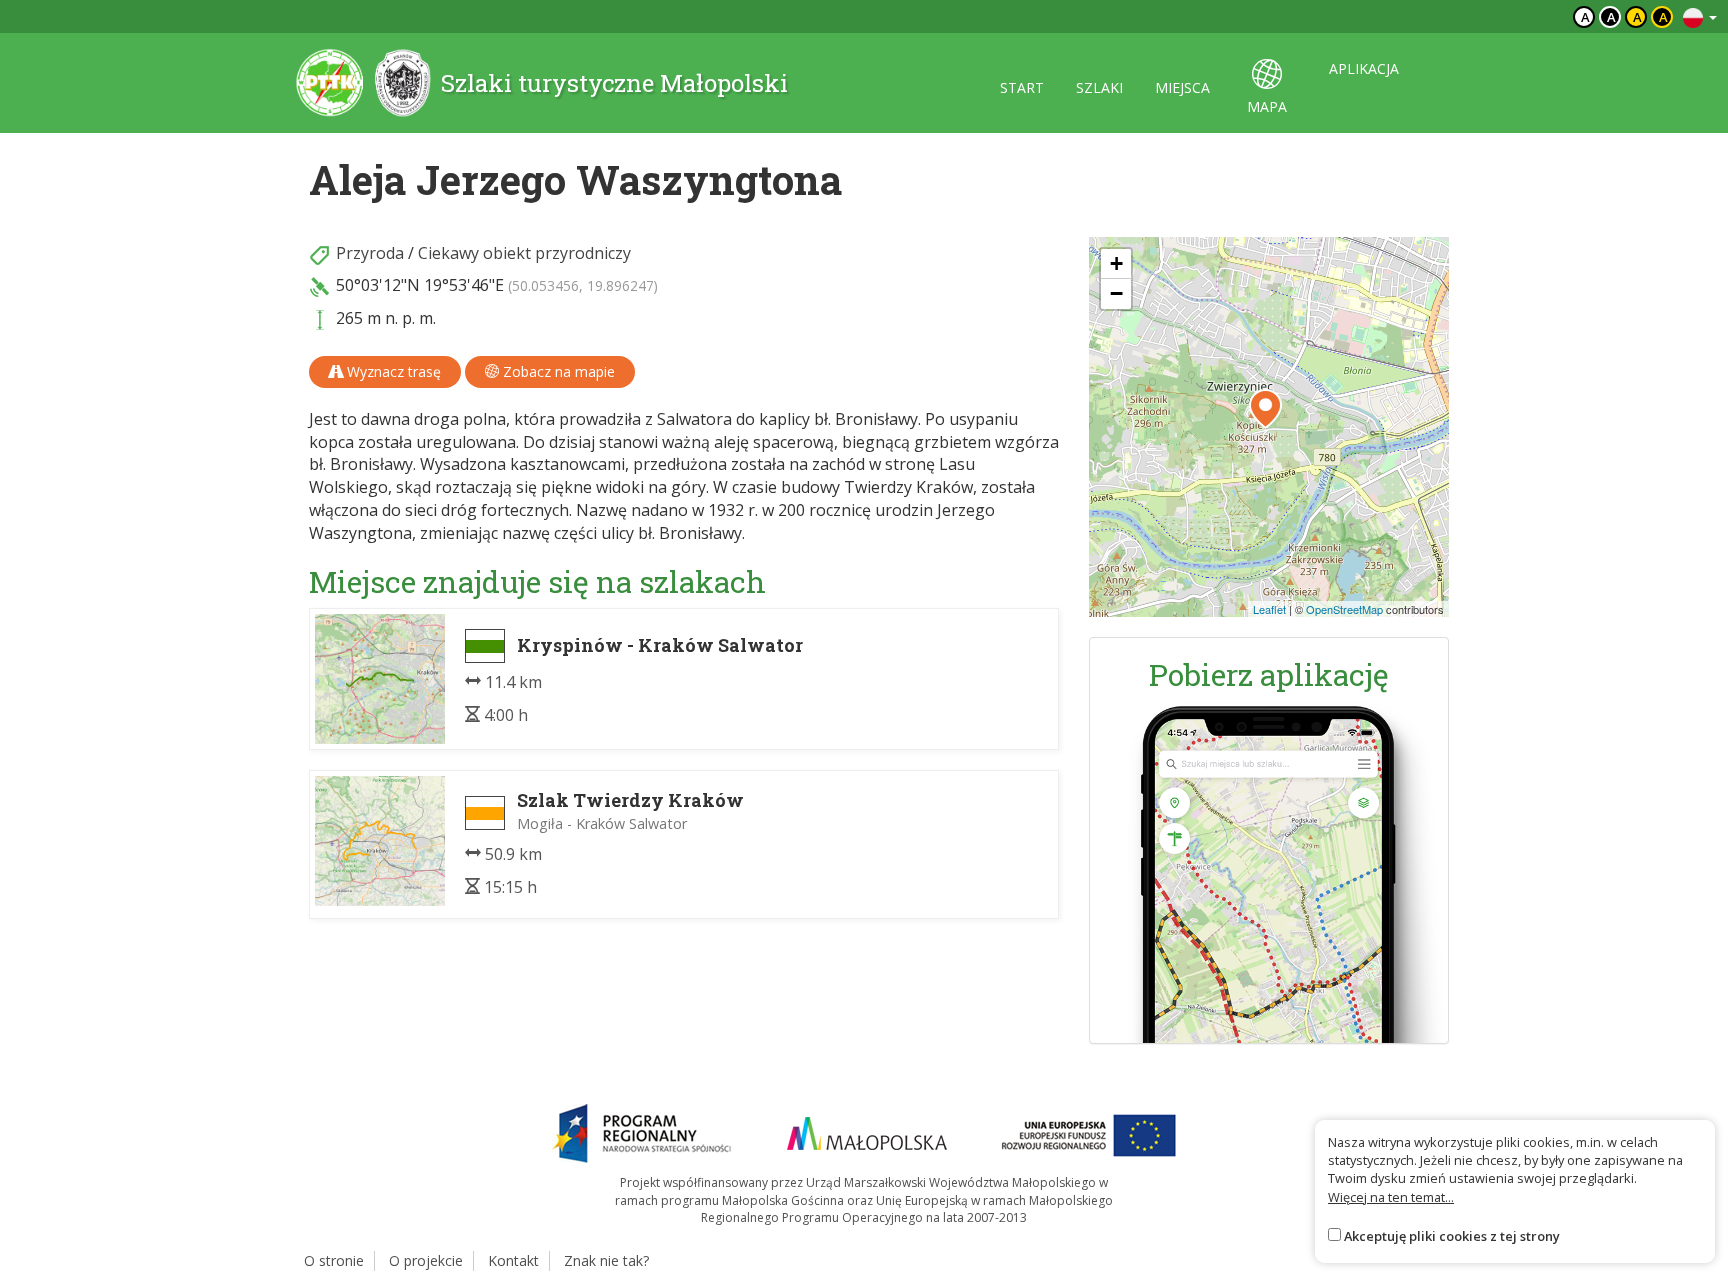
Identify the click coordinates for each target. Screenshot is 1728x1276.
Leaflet (1269, 609)
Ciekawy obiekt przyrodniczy (524, 253)
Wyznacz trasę (392, 371)
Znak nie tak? (606, 1260)
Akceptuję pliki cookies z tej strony (1452, 1236)
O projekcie (426, 1260)
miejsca (1182, 87)
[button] (1265, 409)
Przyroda (370, 253)
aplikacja (1364, 68)
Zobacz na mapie (557, 371)
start (1022, 87)
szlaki (1099, 87)
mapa (1267, 106)
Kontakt (513, 1260)
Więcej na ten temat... (1391, 1197)
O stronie (334, 1260)
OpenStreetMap (1344, 609)
